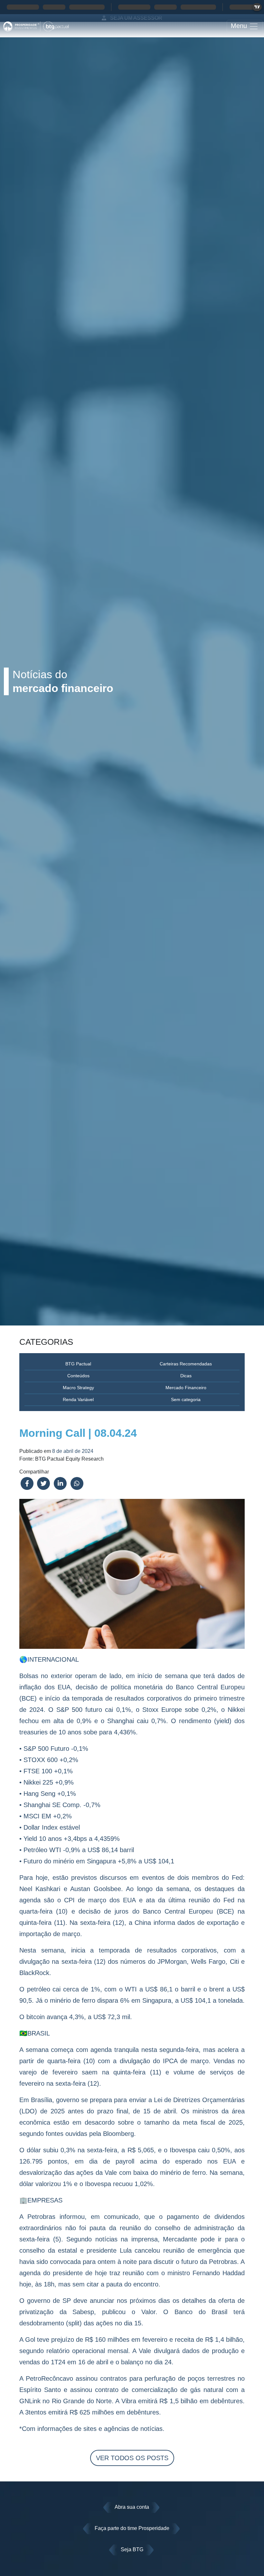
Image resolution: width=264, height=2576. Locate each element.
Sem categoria (186, 1399)
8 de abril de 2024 (73, 1451)
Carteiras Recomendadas (186, 1364)
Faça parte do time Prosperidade (132, 2528)
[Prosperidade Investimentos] (36, 26)
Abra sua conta (132, 2507)
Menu (240, 26)
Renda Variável (78, 1399)
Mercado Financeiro (186, 1388)
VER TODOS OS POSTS (132, 2458)
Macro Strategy (78, 1388)
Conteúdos (78, 1376)
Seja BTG (132, 2549)
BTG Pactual (78, 1364)
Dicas (186, 1376)
